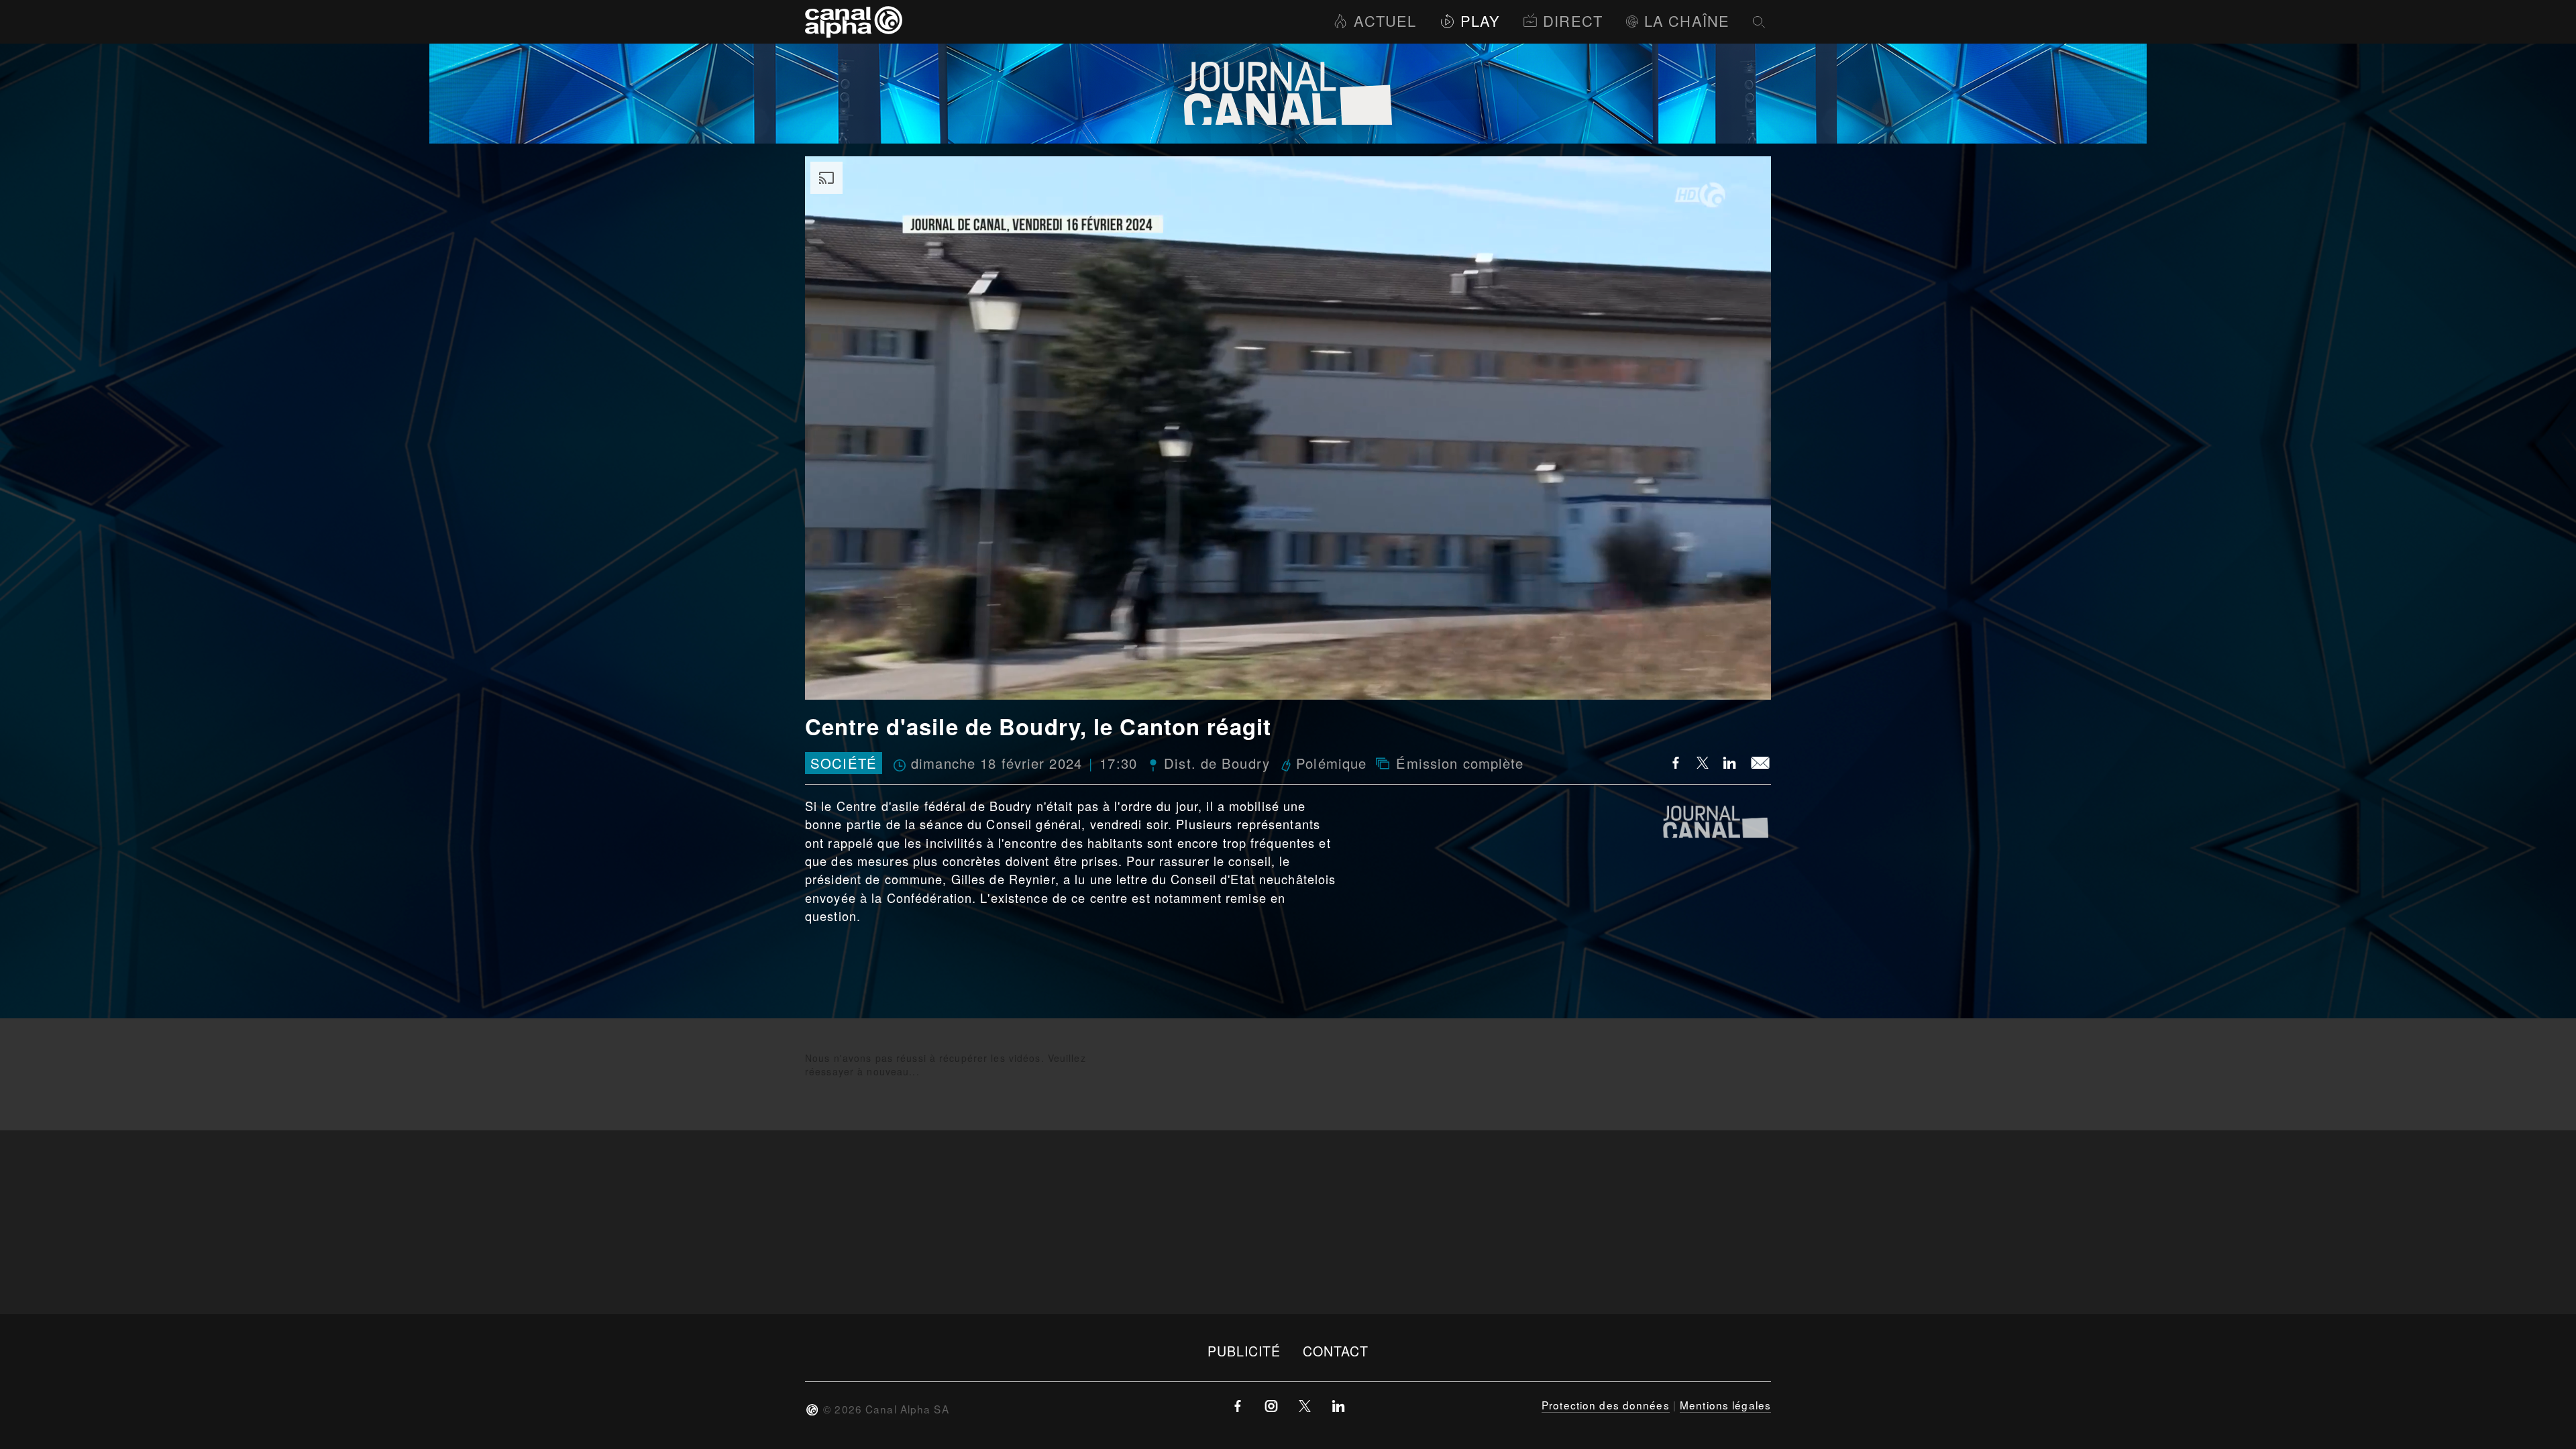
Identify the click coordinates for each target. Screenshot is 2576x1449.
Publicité (1244, 1351)
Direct (1573, 20)
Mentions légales (1725, 1405)
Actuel (1385, 20)
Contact (1336, 1351)
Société (844, 763)
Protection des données (1606, 1405)
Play (1480, 20)
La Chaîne (1687, 20)
